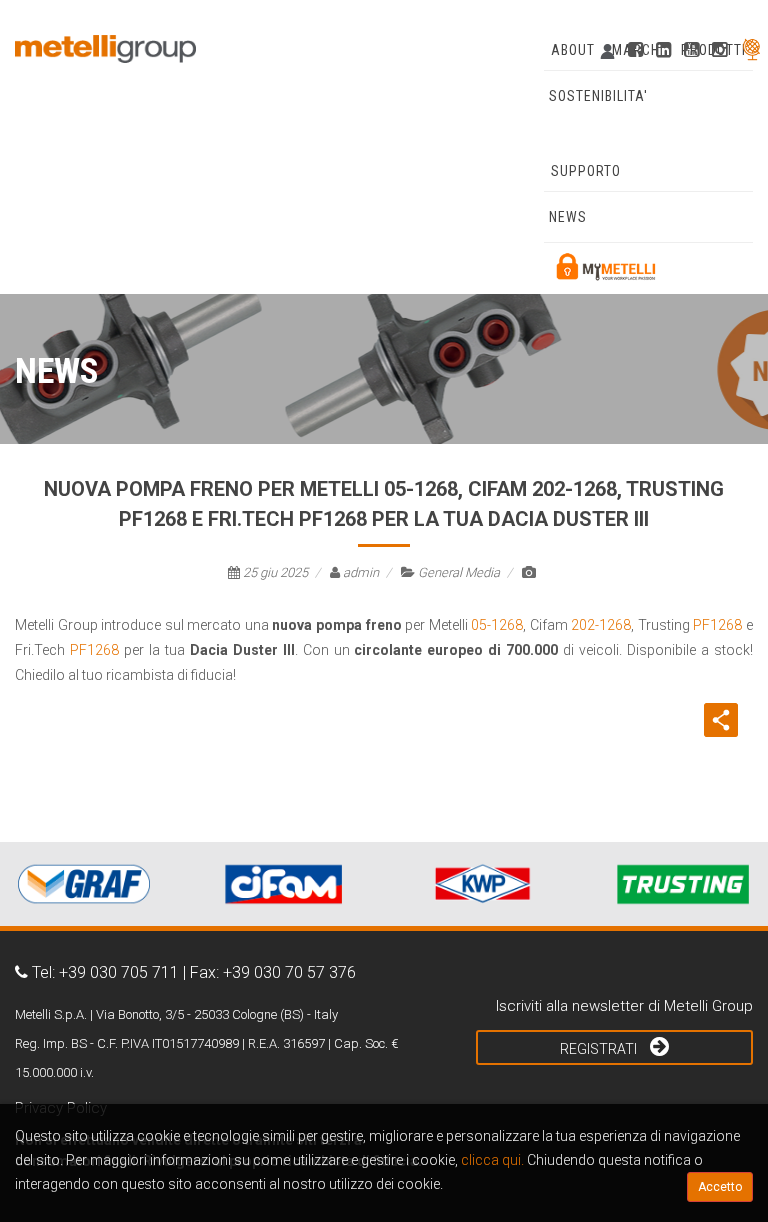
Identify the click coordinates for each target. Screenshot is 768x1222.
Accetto (720, 1187)
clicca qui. (492, 1160)
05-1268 (497, 625)
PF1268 (717, 625)
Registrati (600, 1049)
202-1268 (601, 625)
